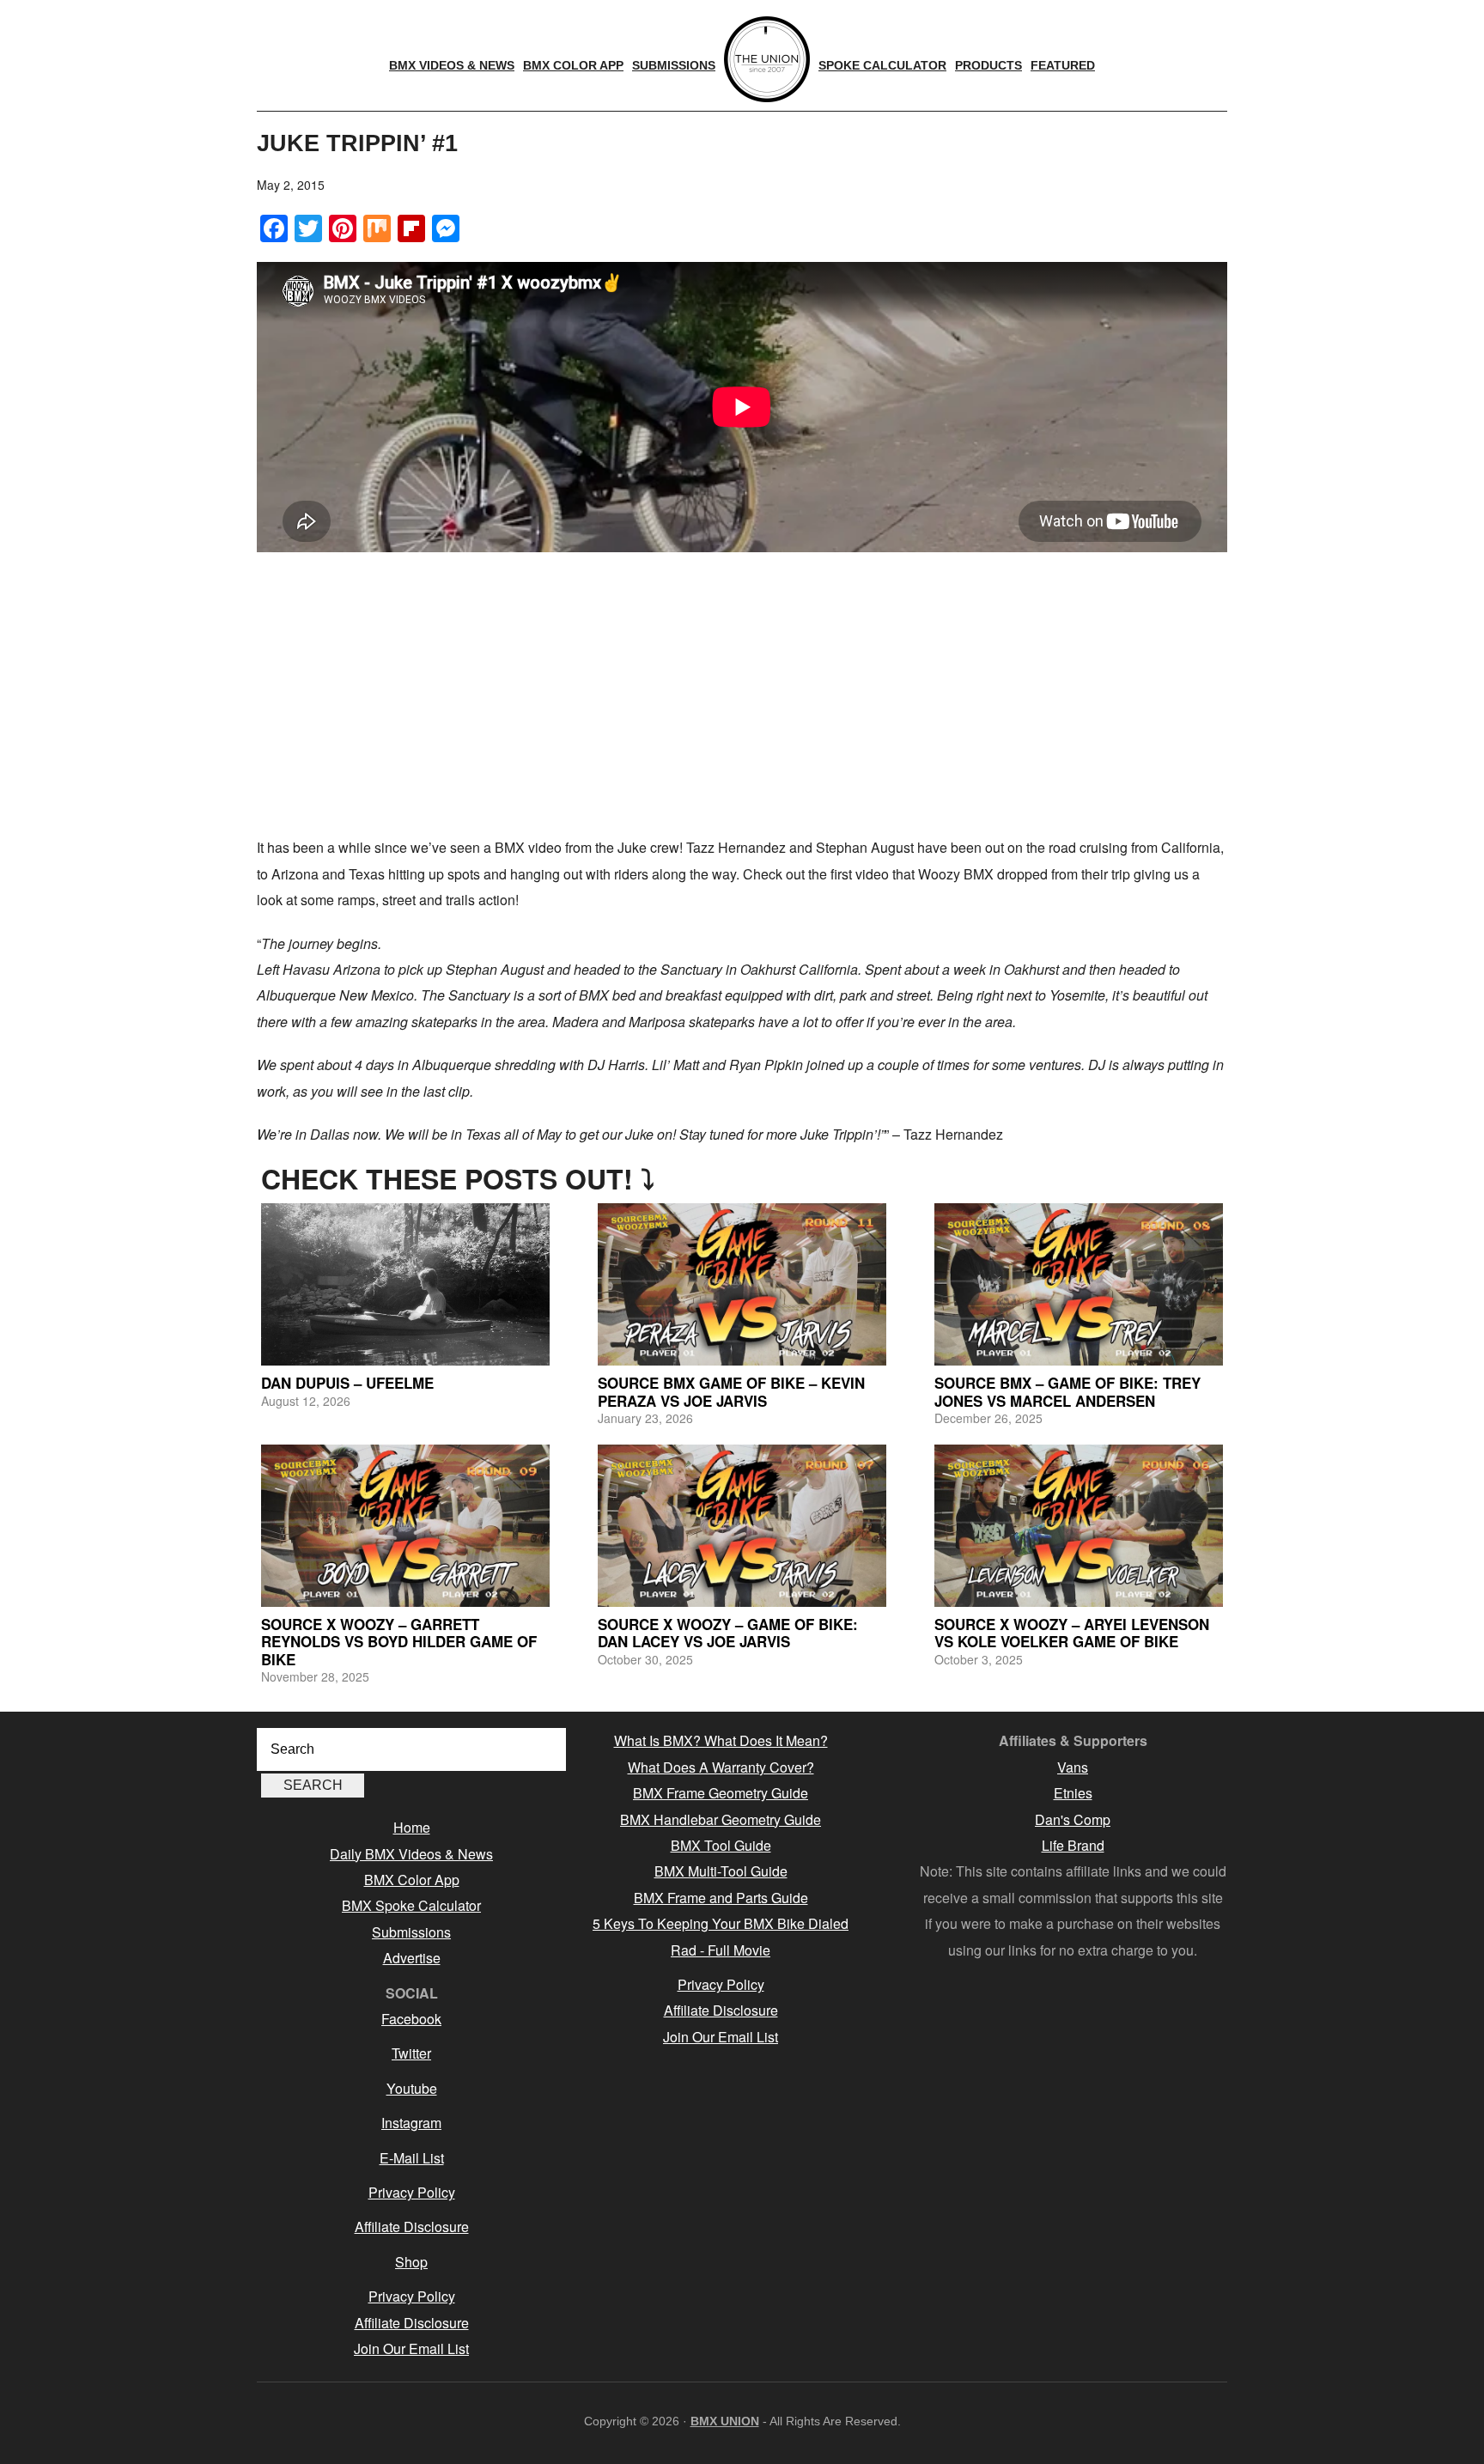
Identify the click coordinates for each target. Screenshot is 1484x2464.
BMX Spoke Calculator (411, 1905)
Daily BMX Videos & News (411, 1854)
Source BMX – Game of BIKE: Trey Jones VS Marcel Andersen (1067, 1391)
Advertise (412, 1958)
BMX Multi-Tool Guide (721, 1871)
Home (412, 1827)
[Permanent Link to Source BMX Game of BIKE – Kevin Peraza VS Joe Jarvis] (742, 1284)
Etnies (1073, 1793)
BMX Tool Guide (721, 1845)
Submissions (411, 1932)
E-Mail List (412, 2158)
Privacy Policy (412, 2192)
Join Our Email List (411, 2348)
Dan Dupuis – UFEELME (347, 1383)
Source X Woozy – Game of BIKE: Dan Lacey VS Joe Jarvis (728, 1633)
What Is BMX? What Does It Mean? (721, 1740)
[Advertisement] (742, 697)
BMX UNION (725, 2421)
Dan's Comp (1073, 1819)
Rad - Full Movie (721, 1950)
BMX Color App (412, 1880)
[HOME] (767, 59)
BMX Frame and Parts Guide (721, 1898)
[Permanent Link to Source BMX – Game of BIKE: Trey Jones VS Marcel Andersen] (1079, 1284)
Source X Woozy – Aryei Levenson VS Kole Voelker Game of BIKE (1072, 1633)
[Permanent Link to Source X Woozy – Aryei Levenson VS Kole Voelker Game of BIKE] (1079, 1526)
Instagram (411, 2123)
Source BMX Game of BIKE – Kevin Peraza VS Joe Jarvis (731, 1391)
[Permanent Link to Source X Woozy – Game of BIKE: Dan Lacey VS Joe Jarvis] (742, 1526)
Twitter (411, 2053)
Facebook (411, 2019)
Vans (1073, 1767)
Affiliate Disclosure (412, 2227)
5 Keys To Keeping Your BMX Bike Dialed (721, 1923)
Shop (411, 2262)
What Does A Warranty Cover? (721, 1767)
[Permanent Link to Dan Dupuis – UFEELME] (405, 1284)
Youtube (412, 2088)
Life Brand (1073, 1845)
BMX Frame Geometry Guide (721, 1793)
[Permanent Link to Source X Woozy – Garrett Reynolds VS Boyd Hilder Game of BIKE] (405, 1526)
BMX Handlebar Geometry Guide (721, 1819)
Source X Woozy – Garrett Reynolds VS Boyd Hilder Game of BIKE (399, 1642)
